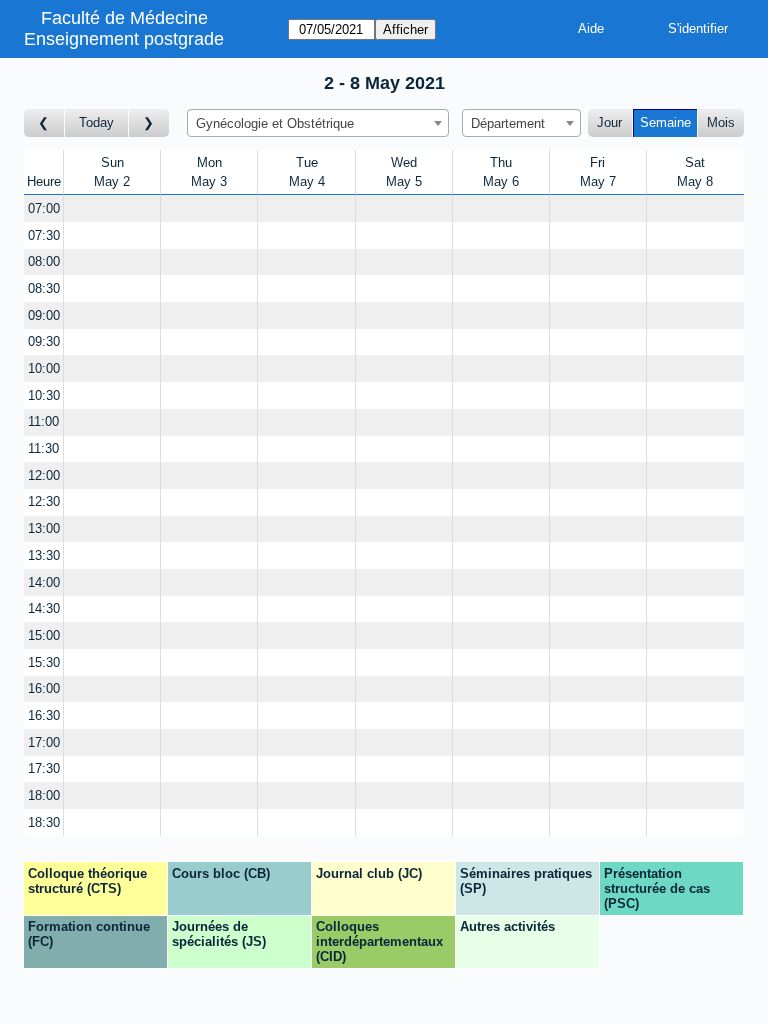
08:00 (44, 261)
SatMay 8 (695, 172)
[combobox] (318, 123)
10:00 (44, 368)
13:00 (44, 528)
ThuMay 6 (501, 172)
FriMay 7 (598, 172)
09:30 (44, 341)
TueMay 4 (307, 172)
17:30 (44, 768)
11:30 (43, 448)
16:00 (44, 688)
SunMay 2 (112, 172)
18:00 (44, 795)
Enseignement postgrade (124, 39)
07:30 (44, 235)
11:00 (43, 421)
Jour (609, 122)
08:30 (44, 288)
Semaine (665, 122)
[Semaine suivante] (149, 123)
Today (96, 122)
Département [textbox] (508, 123)
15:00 (44, 635)
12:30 (44, 501)
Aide (591, 28)
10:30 (44, 395)
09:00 (44, 315)
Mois (721, 122)
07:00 (44, 208)
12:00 (44, 475)
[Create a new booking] (112, 208)
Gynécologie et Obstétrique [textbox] (275, 123)
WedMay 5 (404, 172)
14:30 (44, 608)
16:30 (44, 715)
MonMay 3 (209, 172)
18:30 (44, 822)
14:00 (44, 582)
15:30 (44, 662)
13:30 (44, 555)
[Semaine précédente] (44, 123)
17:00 (44, 742)
